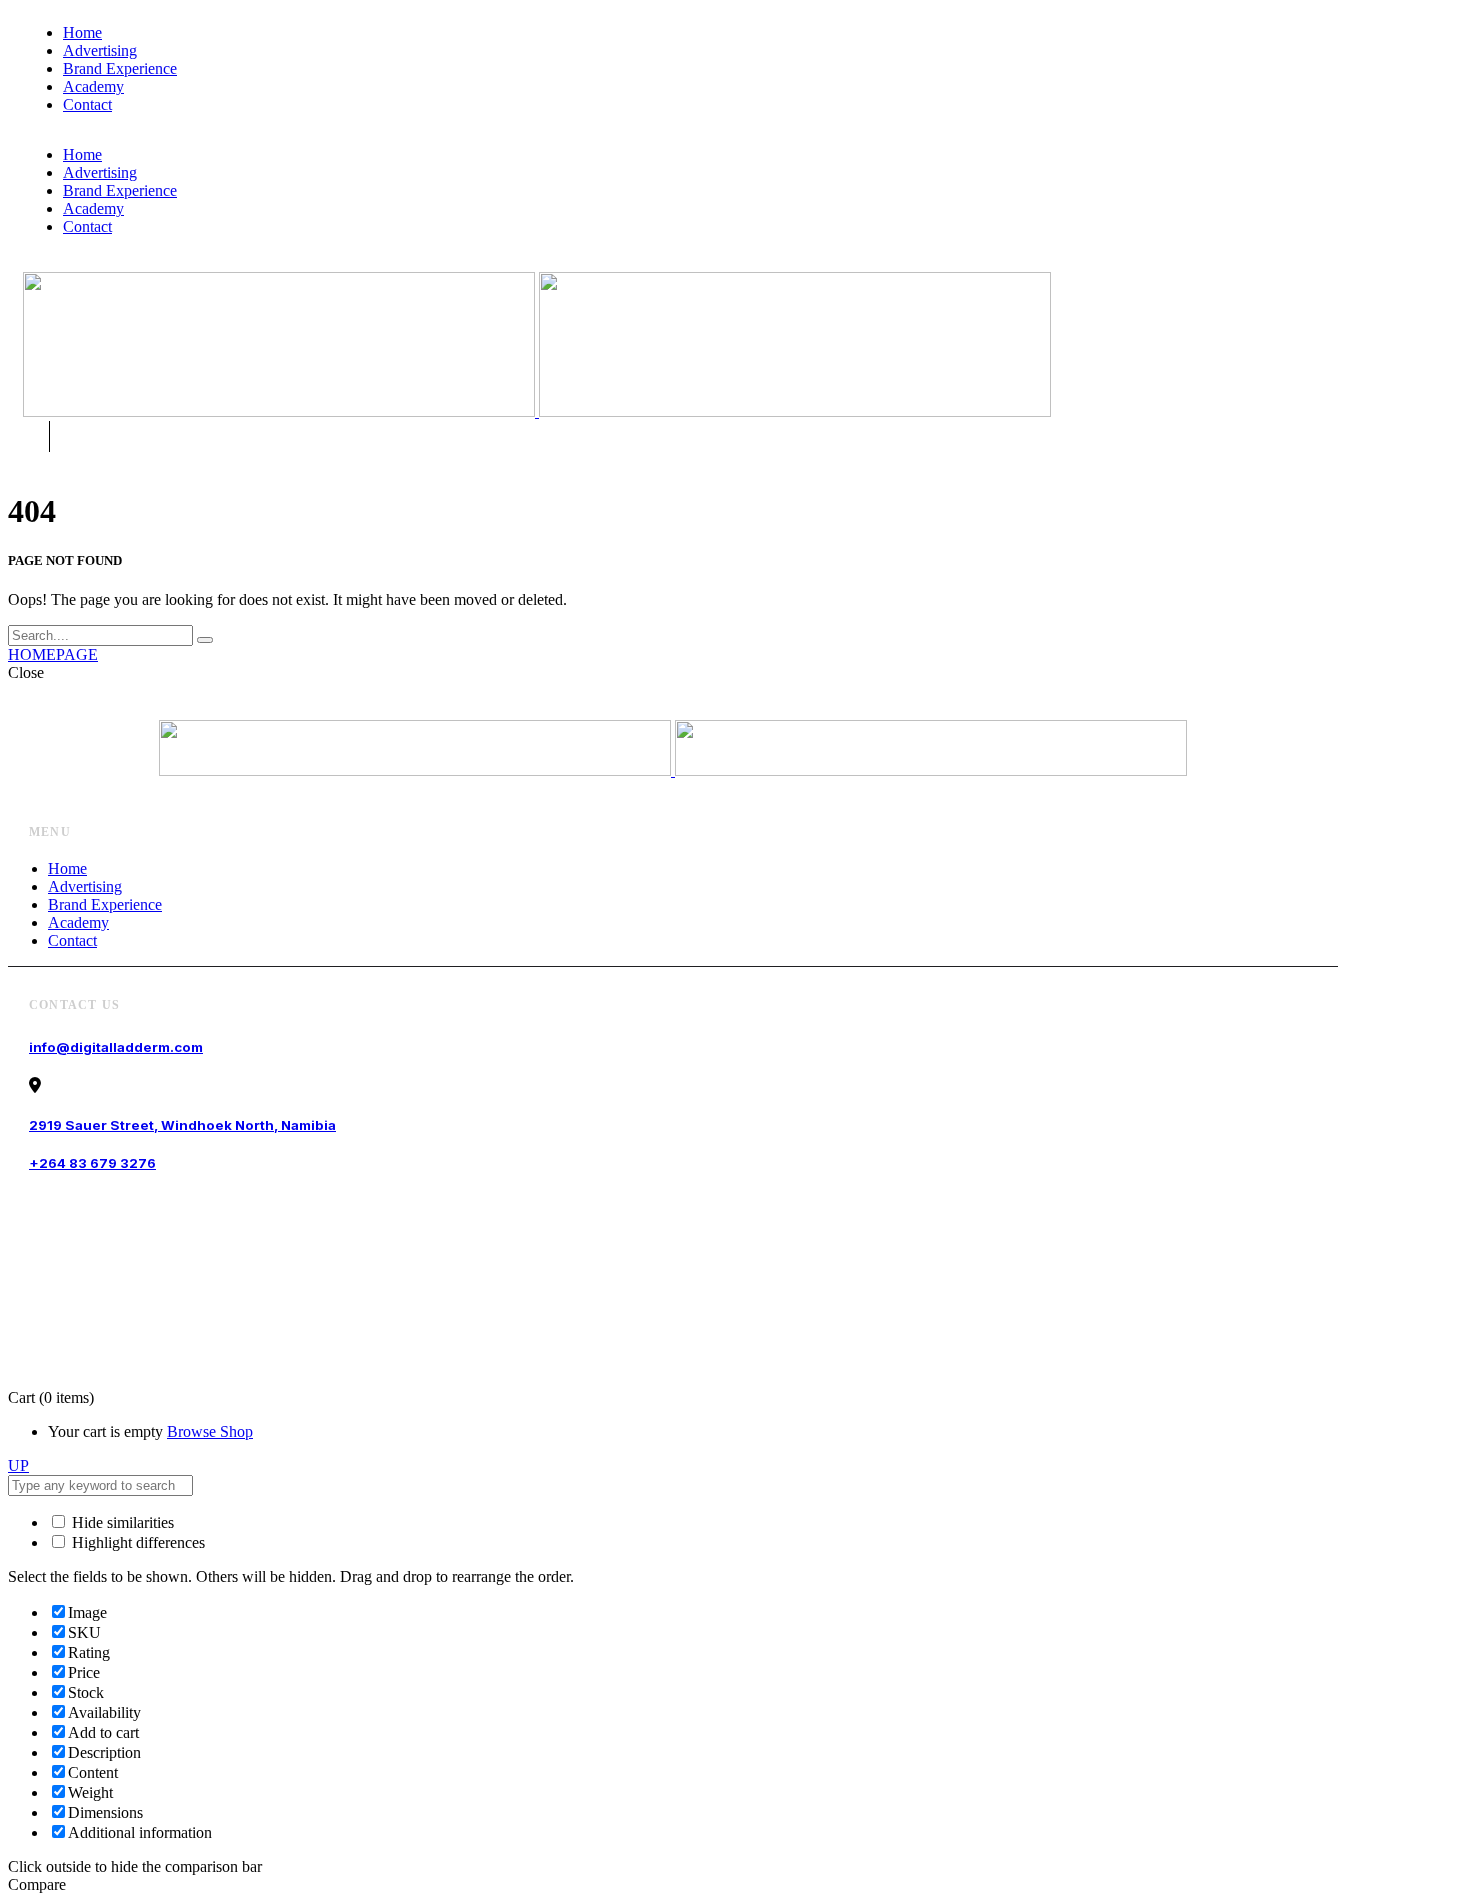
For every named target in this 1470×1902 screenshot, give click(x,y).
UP (18, 1465)
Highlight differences (136, 1542)
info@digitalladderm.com (116, 1047)
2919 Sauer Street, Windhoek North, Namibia (182, 1125)
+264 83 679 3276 (92, 1163)
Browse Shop (210, 1431)
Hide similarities (121, 1522)
